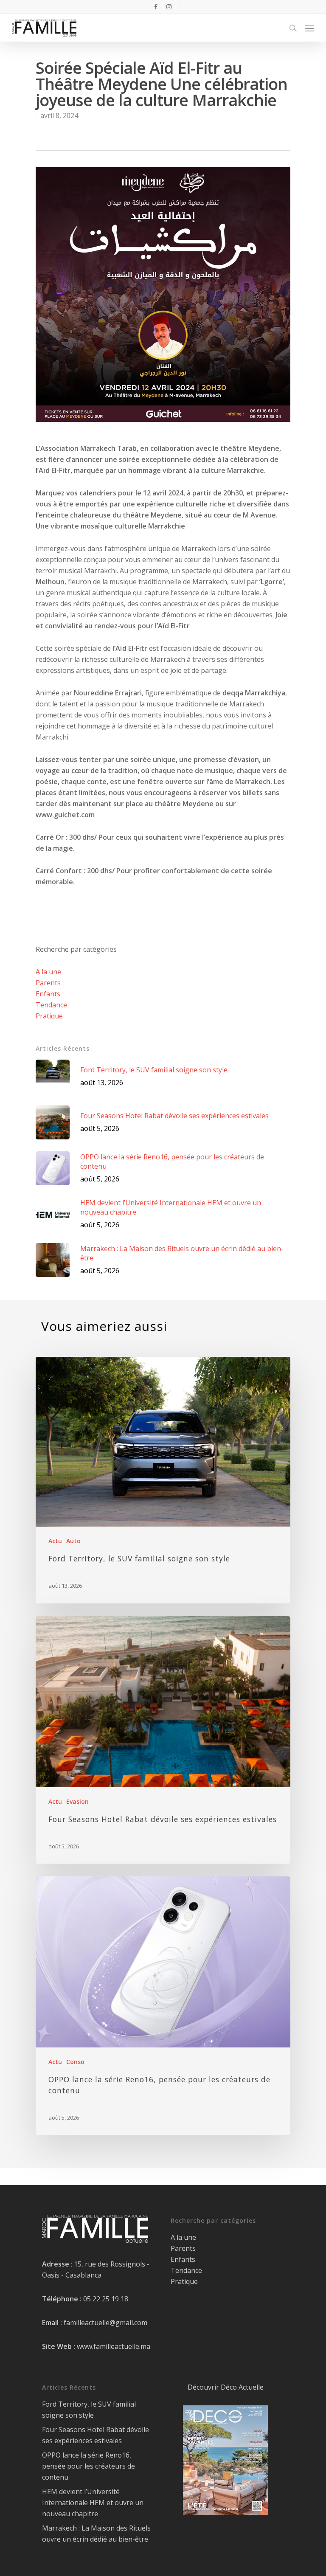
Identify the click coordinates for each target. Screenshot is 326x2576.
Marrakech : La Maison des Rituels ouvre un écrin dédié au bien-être (96, 2534)
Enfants (48, 994)
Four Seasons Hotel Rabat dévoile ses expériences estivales (96, 2435)
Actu (55, 1541)
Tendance (51, 1005)
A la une (48, 972)
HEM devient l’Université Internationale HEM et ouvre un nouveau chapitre (93, 2503)
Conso (75, 2062)
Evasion (77, 1801)
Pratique (49, 1016)
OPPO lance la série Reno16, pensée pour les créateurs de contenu (89, 2466)
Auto (73, 1541)
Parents (48, 983)
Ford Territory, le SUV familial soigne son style (89, 2410)
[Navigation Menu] (309, 28)
